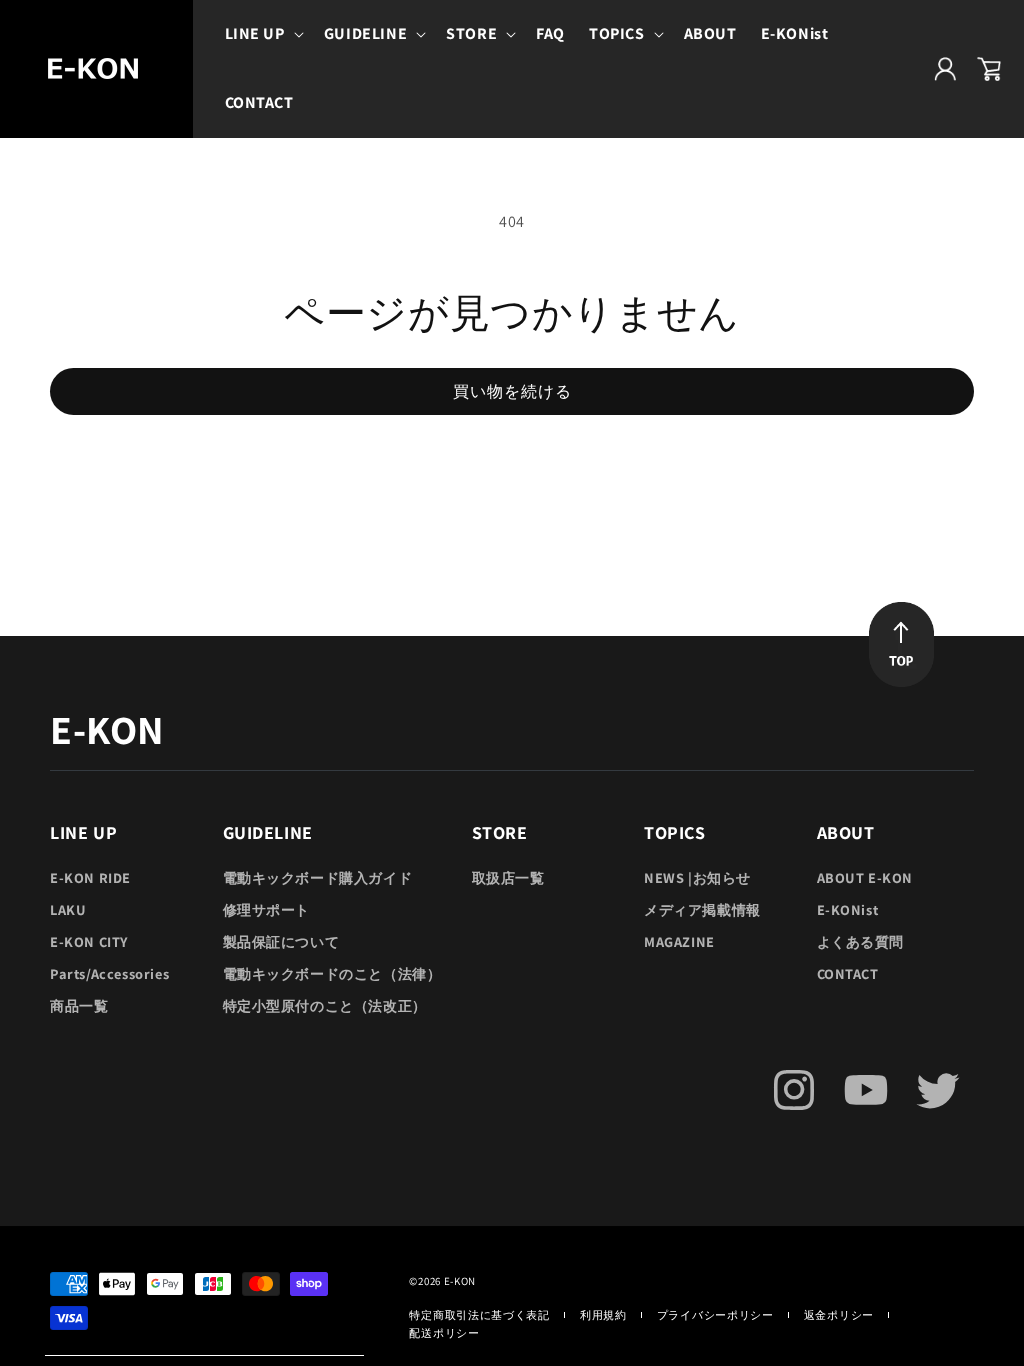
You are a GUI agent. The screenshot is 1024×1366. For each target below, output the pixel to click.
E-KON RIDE (90, 877)
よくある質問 (861, 941)
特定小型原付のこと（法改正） (325, 1005)
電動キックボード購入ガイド (318, 877)
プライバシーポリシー (715, 1315)
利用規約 (603, 1315)
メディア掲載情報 (702, 909)
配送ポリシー (444, 1333)
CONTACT (848, 973)
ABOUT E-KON (865, 877)
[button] (262, 34)
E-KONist (848, 909)
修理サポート (267, 909)
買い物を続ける (512, 391)
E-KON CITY (89, 941)
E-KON (460, 1281)
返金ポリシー (839, 1315)
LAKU (68, 909)
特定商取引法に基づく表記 (479, 1315)
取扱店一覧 (508, 877)
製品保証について (281, 941)
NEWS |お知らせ (697, 877)
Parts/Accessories (109, 973)
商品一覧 (79, 1005)
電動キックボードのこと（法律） (332, 973)
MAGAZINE (679, 941)
